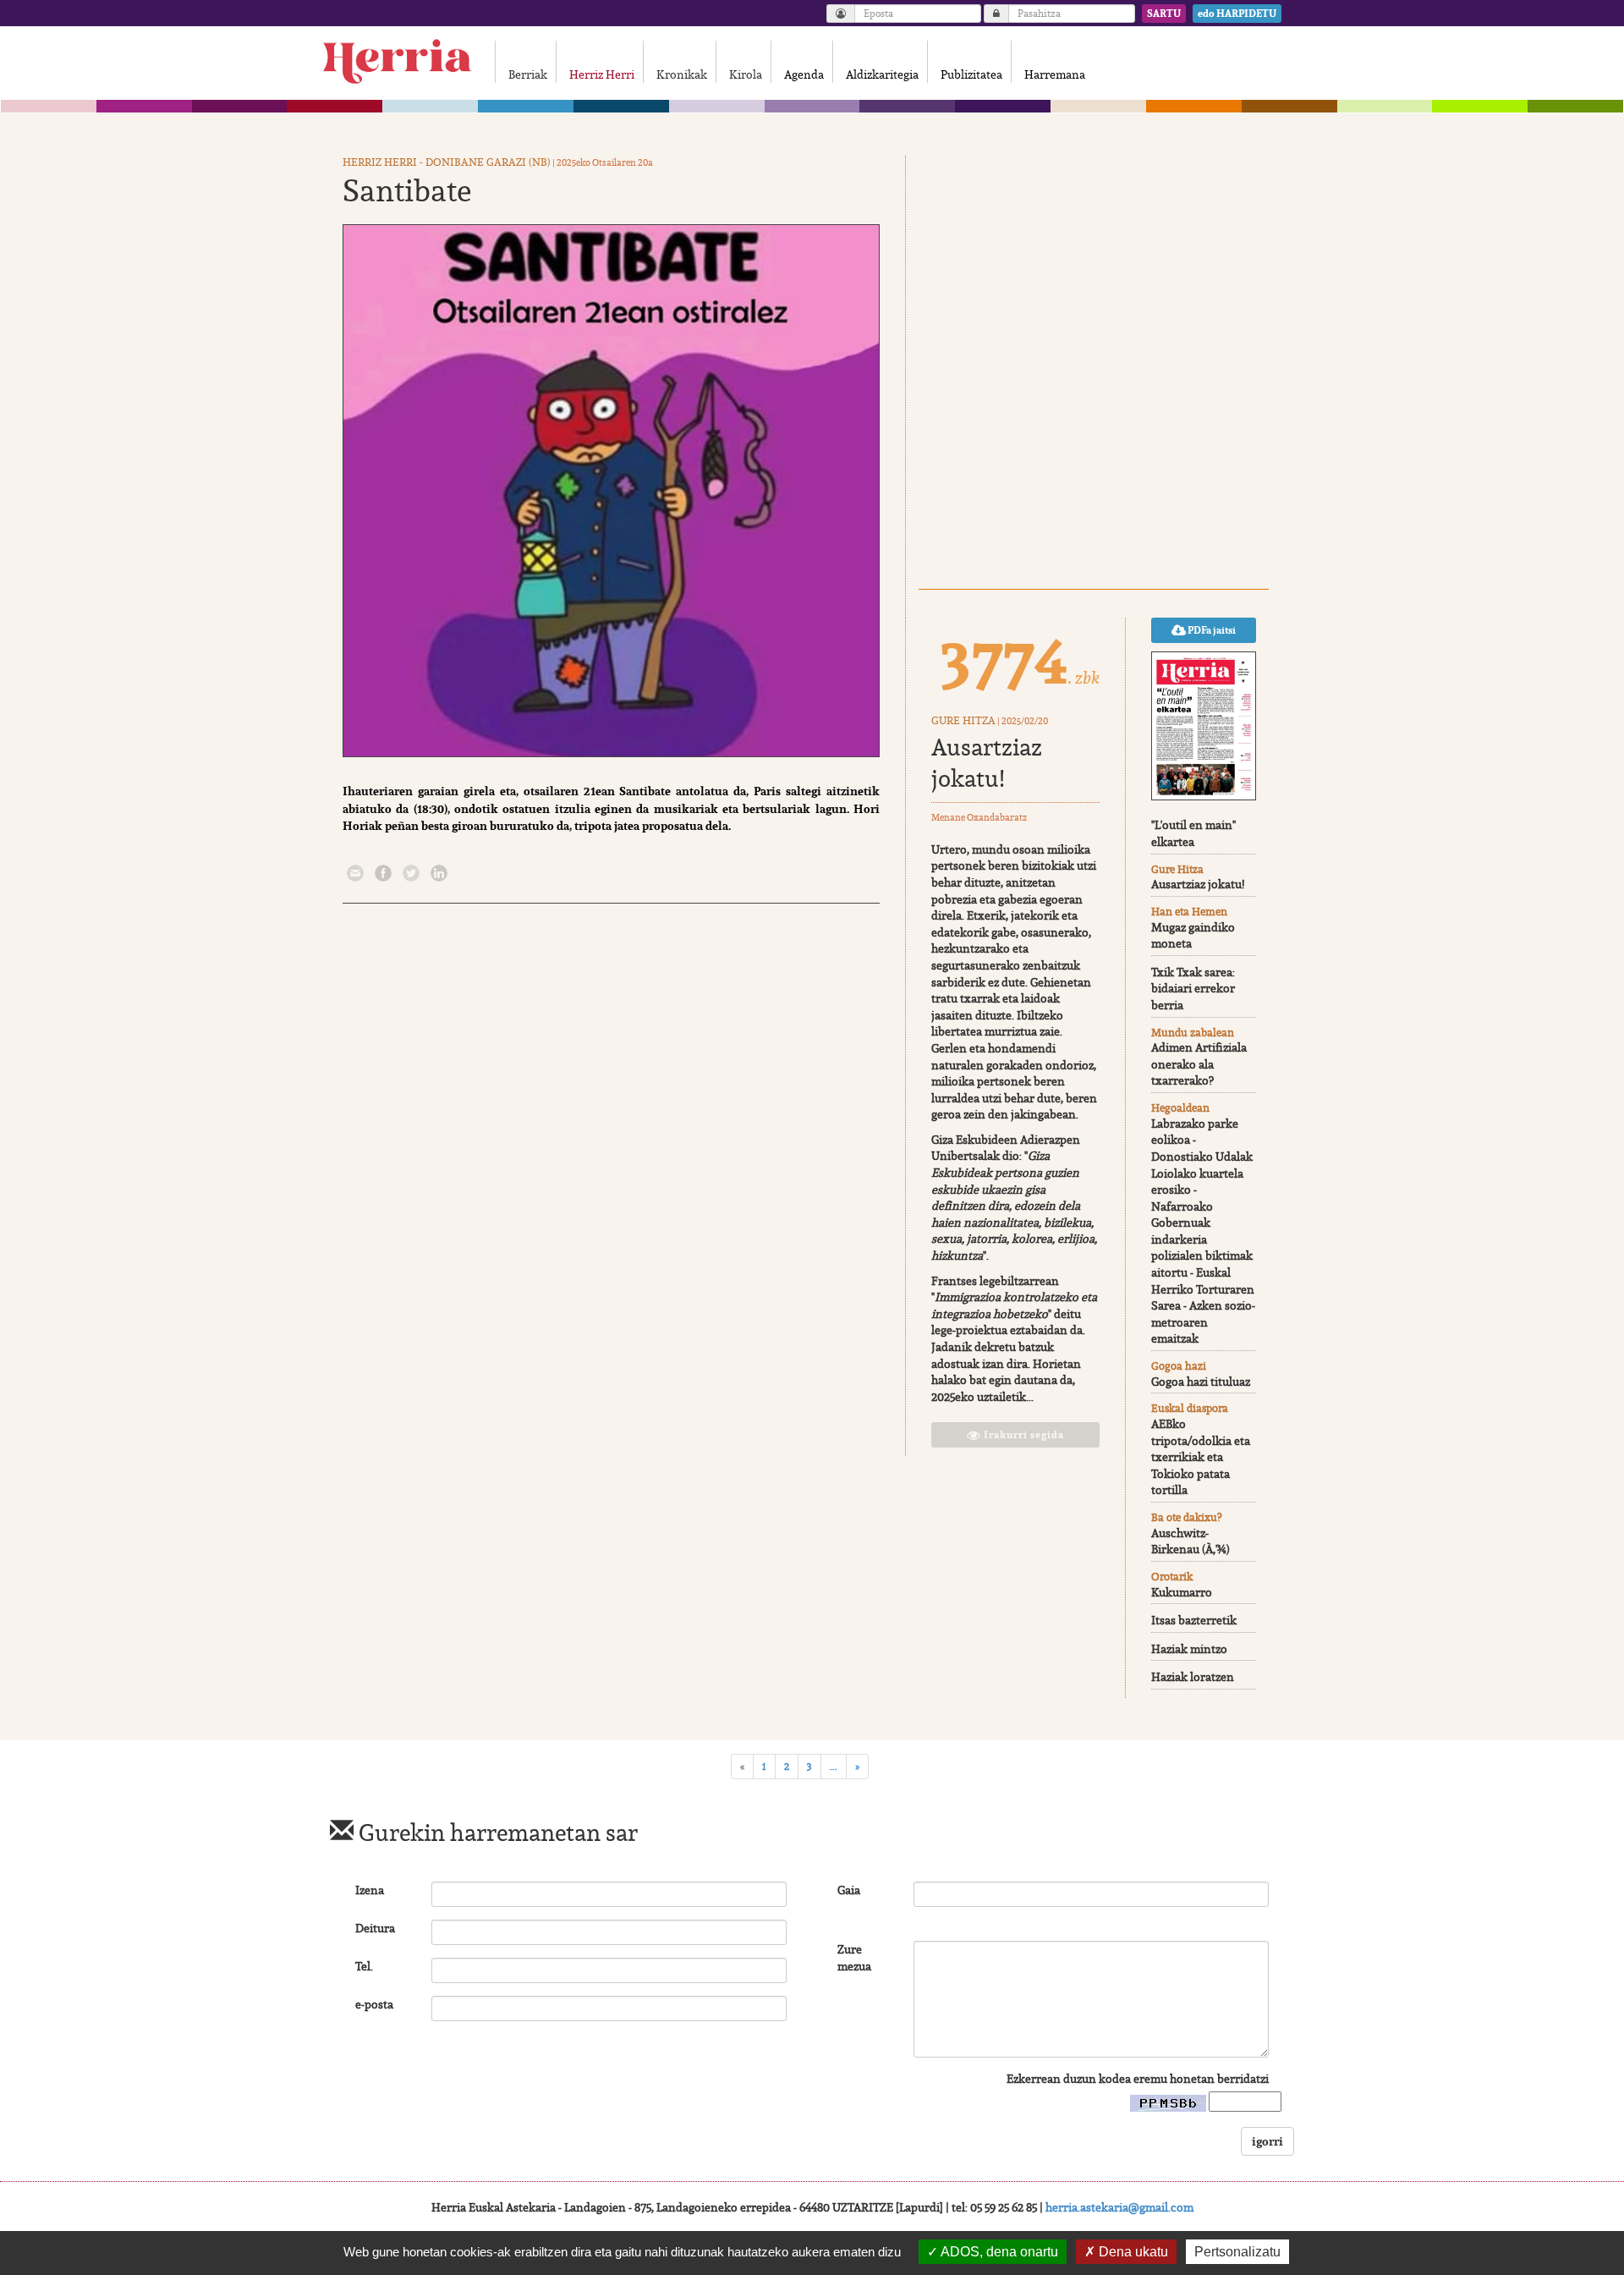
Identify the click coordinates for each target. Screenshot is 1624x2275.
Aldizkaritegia (882, 74)
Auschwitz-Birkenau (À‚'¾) (1191, 1541)
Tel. (364, 1966)
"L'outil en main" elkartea (1193, 833)
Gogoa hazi (1179, 1366)
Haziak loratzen (1193, 1677)
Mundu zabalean (1193, 1033)
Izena (370, 1890)
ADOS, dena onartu (998, 2252)
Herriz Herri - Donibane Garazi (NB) (447, 162)
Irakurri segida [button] (1023, 1435)
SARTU (1164, 14)
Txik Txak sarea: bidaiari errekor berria (1193, 989)
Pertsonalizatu (1237, 2252)
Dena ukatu (1132, 2252)
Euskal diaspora (1190, 1408)
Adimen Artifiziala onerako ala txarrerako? (1199, 1064)
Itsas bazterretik (1194, 1620)
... (834, 1766)
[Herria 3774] (1204, 726)
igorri (1267, 2141)
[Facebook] (383, 871)
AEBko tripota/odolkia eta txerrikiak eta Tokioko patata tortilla (1201, 1457)
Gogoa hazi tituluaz (1201, 1382)
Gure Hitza (963, 720)
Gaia (849, 1890)
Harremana (1055, 74)
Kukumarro (1182, 1592)
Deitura (375, 1928)
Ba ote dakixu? (1186, 1517)
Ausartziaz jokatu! (987, 762)
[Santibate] (611, 491)
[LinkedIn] (439, 871)
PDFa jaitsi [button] (1211, 630)
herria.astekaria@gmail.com (1119, 2207)
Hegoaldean (1180, 1108)
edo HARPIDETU (1237, 14)
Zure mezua (854, 1958)
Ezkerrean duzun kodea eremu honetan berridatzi (1138, 2079)
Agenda (804, 74)
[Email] (355, 871)
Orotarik (1172, 1577)
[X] (411, 871)
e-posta (374, 2004)
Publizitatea (971, 74)
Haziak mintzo (1189, 1649)
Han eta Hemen (1189, 912)
